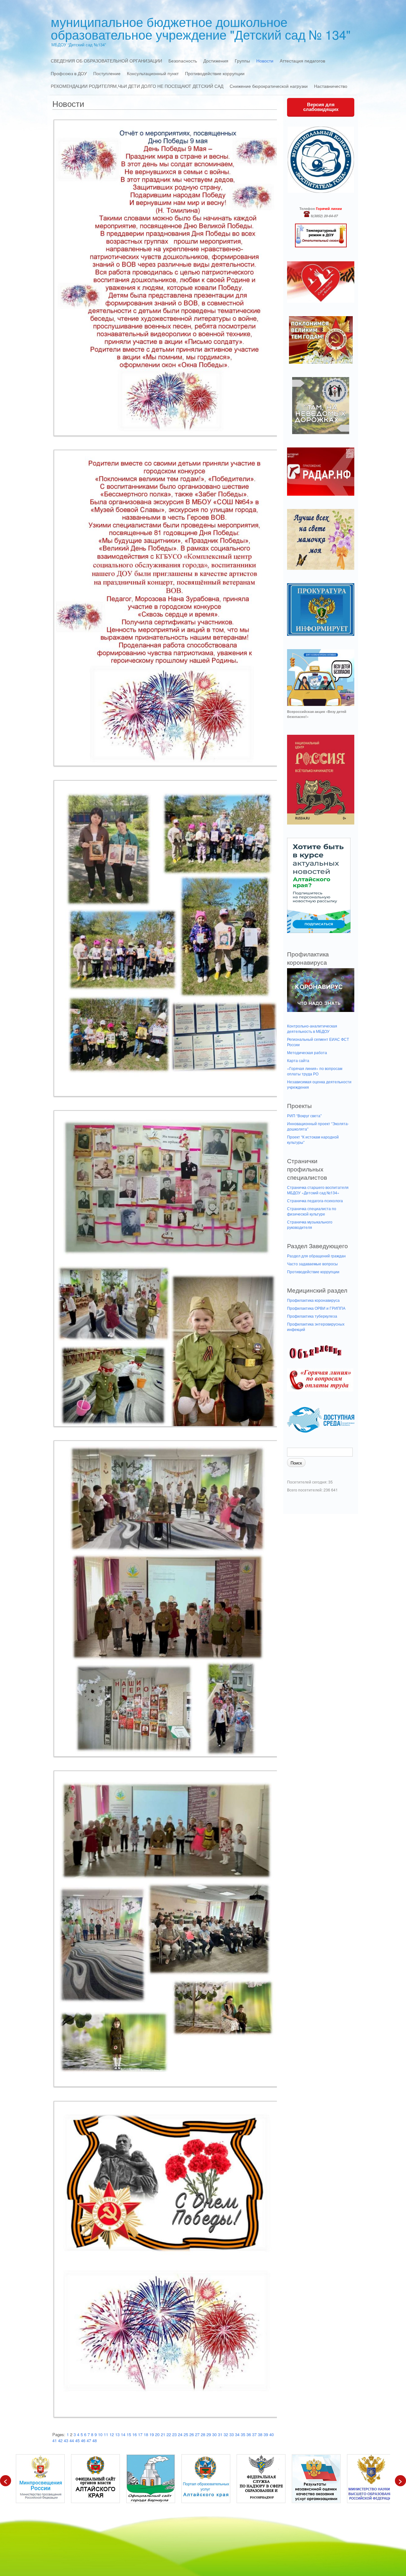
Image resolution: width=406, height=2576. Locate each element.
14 (123, 2434)
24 (180, 2434)
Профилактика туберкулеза (312, 1316)
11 (106, 2434)
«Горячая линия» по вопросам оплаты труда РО (315, 1071)
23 (174, 2434)
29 (209, 2434)
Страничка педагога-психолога (315, 1200)
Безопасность (183, 61)
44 (72, 2440)
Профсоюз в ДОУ (69, 73)
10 (100, 2434)
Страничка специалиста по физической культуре (312, 1211)
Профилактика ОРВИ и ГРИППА (316, 1308)
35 (243, 2434)
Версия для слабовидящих (321, 107)
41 (55, 2440)
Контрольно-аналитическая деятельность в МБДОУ (312, 1028)
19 (152, 2434)
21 (163, 2434)
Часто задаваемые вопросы (312, 1264)
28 (203, 2434)
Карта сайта (298, 1060)
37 (254, 2434)
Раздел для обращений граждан (316, 1256)
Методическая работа (307, 1052)
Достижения (216, 61)
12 (112, 2434)
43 (66, 2440)
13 (117, 2434)
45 (77, 2440)
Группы (242, 61)
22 (169, 2434)
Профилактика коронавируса (313, 1300)
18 (146, 2434)
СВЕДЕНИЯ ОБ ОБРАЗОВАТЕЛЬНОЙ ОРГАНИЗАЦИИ (106, 61)
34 (237, 2434)
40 (272, 2434)
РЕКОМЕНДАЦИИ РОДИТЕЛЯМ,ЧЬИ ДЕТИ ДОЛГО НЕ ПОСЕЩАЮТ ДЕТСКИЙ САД (137, 86)
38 (260, 2434)
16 (134, 2434)
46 (83, 2440)
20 (157, 2434)
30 (214, 2434)
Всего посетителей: (305, 1490)
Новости (265, 61)
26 (192, 2434)
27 (197, 2434)
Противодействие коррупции (215, 73)
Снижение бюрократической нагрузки (269, 86)
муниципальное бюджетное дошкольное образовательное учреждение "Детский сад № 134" (201, 28)
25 (186, 2434)
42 (60, 2440)
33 (232, 2434)
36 (249, 2434)
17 (140, 2434)
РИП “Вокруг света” (304, 1115)
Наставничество (331, 86)
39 (266, 2434)
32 (226, 2434)
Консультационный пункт (153, 73)
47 (89, 2440)
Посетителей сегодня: (308, 1482)
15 (129, 2434)
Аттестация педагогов (302, 61)
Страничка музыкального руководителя (310, 1224)
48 (95, 2440)
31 (220, 2434)
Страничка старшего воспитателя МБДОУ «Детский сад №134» (318, 1190)
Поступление (107, 73)
